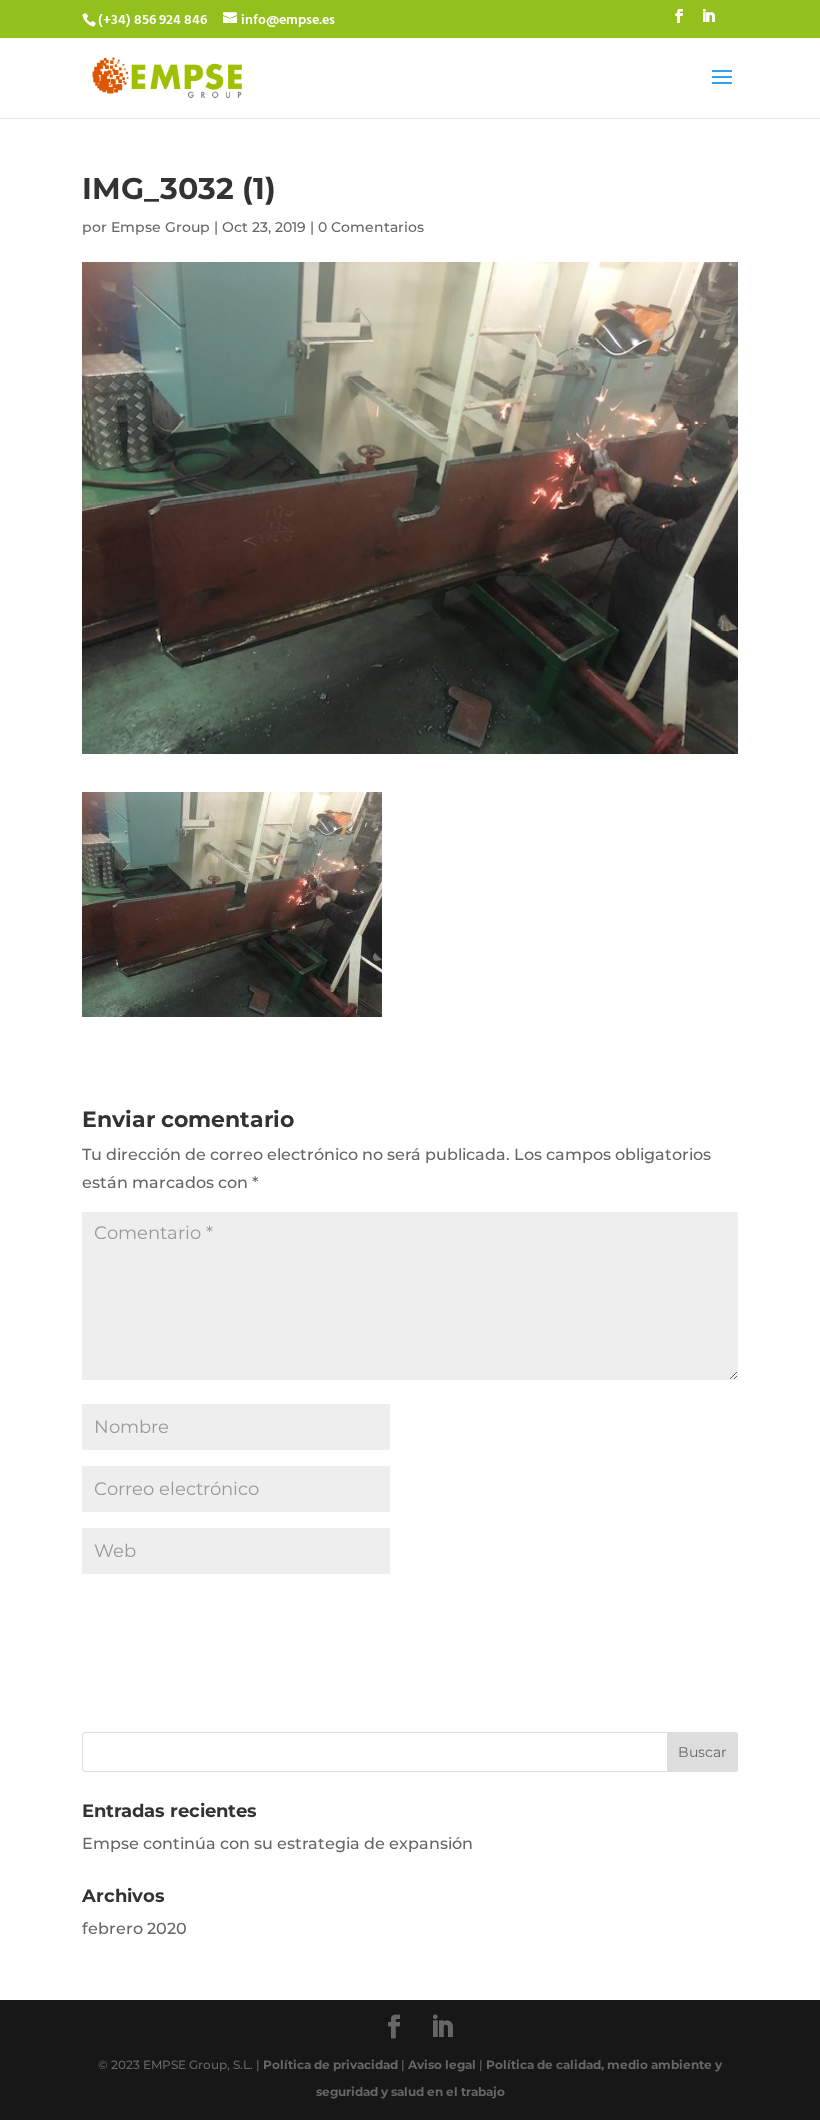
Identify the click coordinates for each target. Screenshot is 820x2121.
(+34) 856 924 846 (152, 20)
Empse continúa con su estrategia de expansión (277, 1843)
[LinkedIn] (708, 23)
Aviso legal (442, 2064)
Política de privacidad (330, 2064)
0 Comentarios (371, 227)
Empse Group (160, 227)
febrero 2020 (134, 1928)
